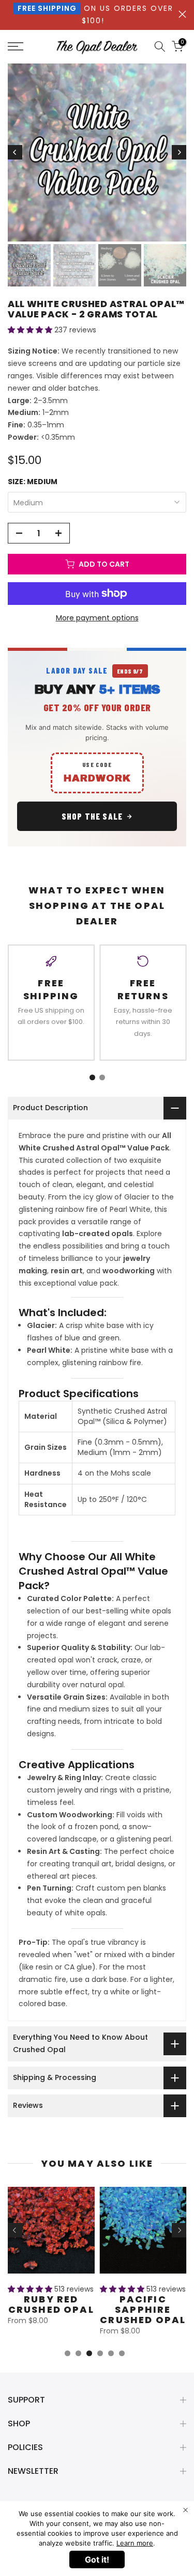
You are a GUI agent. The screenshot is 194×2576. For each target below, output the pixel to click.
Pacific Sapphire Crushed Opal (143, 2309)
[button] (31, 330)
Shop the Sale (92, 816)
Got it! (97, 2559)
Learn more (135, 2543)
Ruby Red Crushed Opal (51, 2304)
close (182, 14)
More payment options (97, 618)
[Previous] (15, 152)
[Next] (179, 152)
